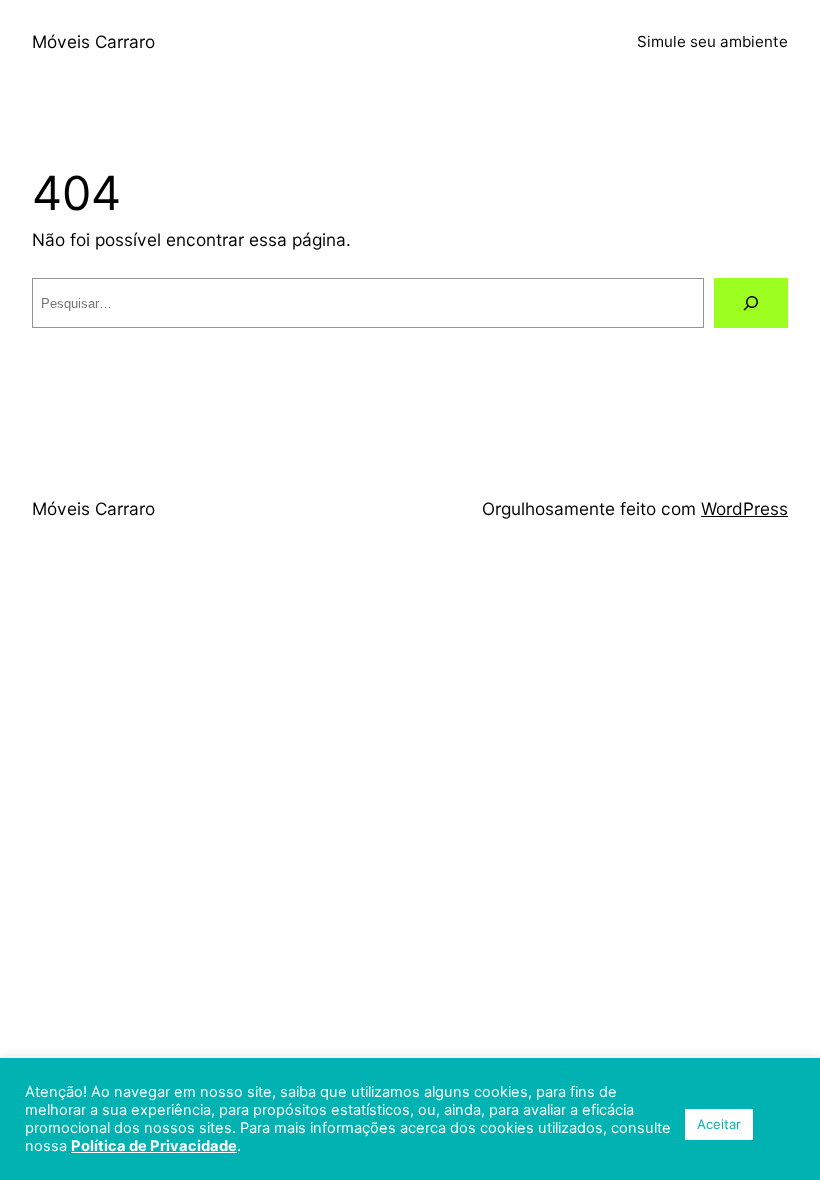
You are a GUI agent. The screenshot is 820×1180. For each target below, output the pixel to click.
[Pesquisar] (751, 303)
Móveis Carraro (93, 41)
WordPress (744, 508)
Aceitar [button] (719, 1124)
